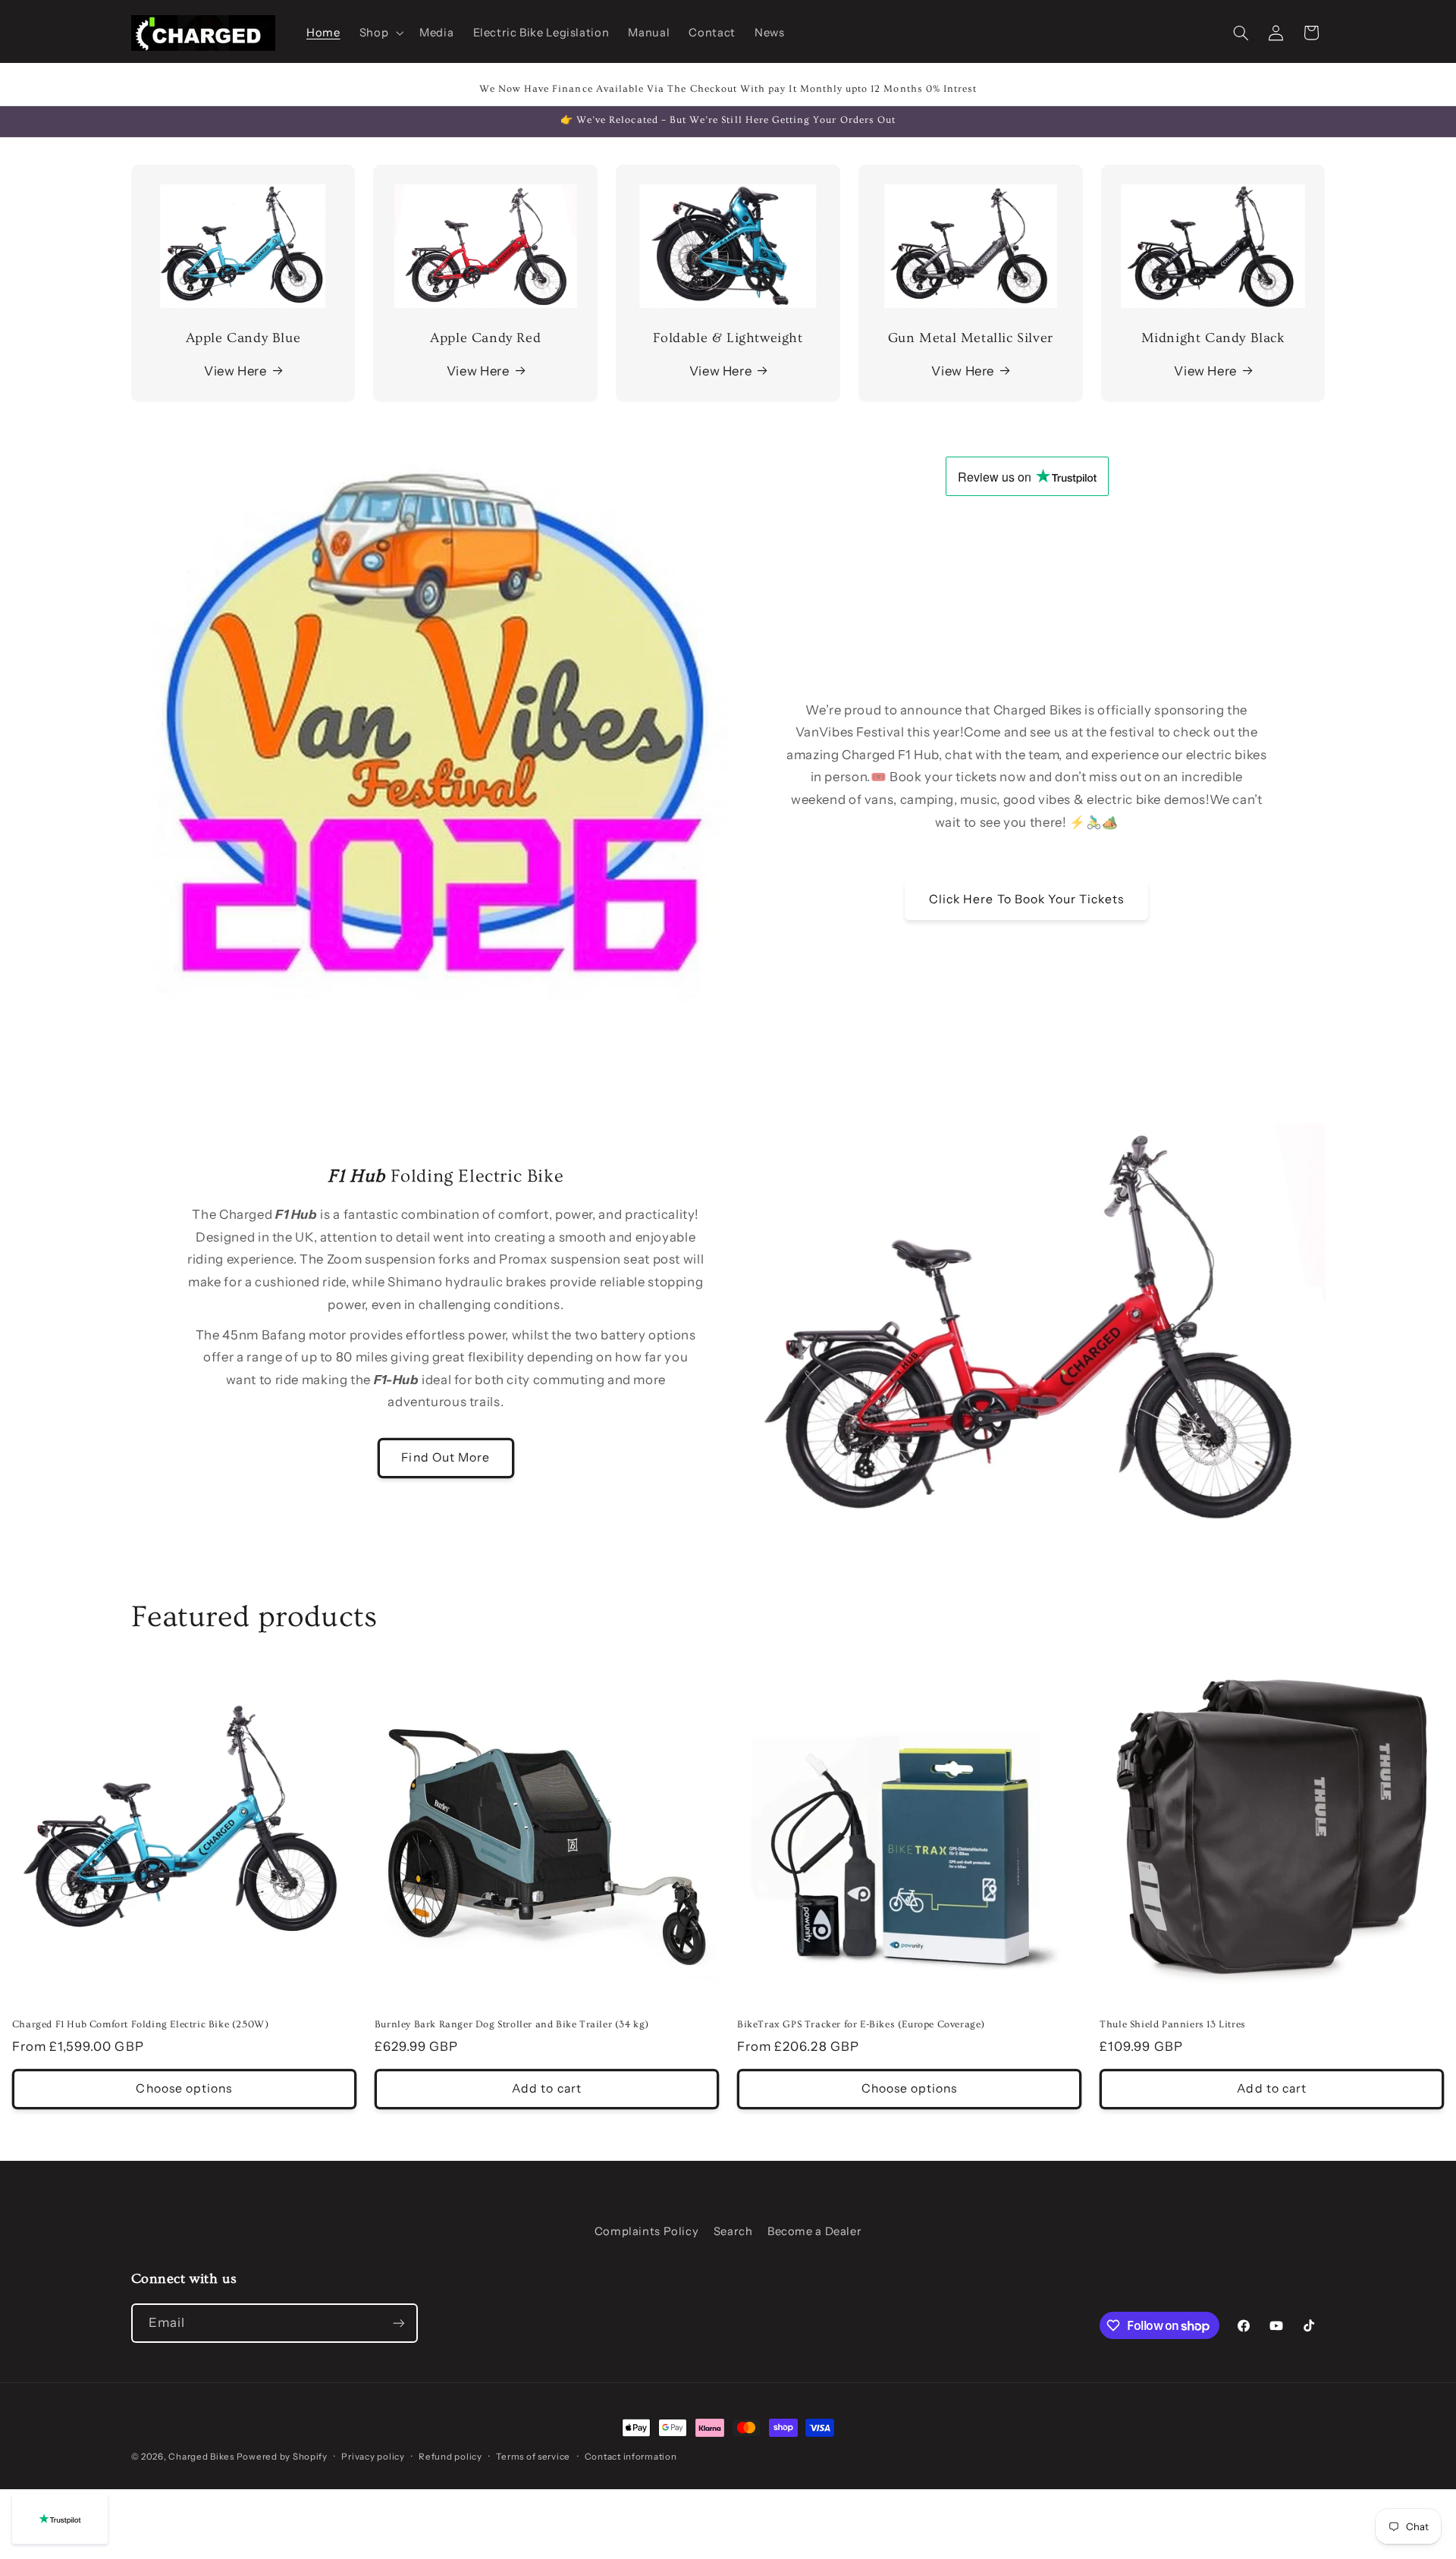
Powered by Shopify (282, 2457)
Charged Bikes (202, 2457)
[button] (380, 33)
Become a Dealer (814, 2231)
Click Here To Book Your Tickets (1027, 899)
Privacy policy (373, 2457)
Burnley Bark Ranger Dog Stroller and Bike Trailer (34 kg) (512, 2024)
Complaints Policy (647, 2231)
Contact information (631, 2457)
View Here (235, 371)
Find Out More (446, 1457)
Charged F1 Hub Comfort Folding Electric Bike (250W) (141, 2024)
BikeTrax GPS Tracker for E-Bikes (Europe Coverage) (861, 2024)
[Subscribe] (398, 2323)
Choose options (184, 2088)
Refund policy (450, 2457)
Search (733, 2231)
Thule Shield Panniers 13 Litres (1173, 2024)
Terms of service (533, 2457)
